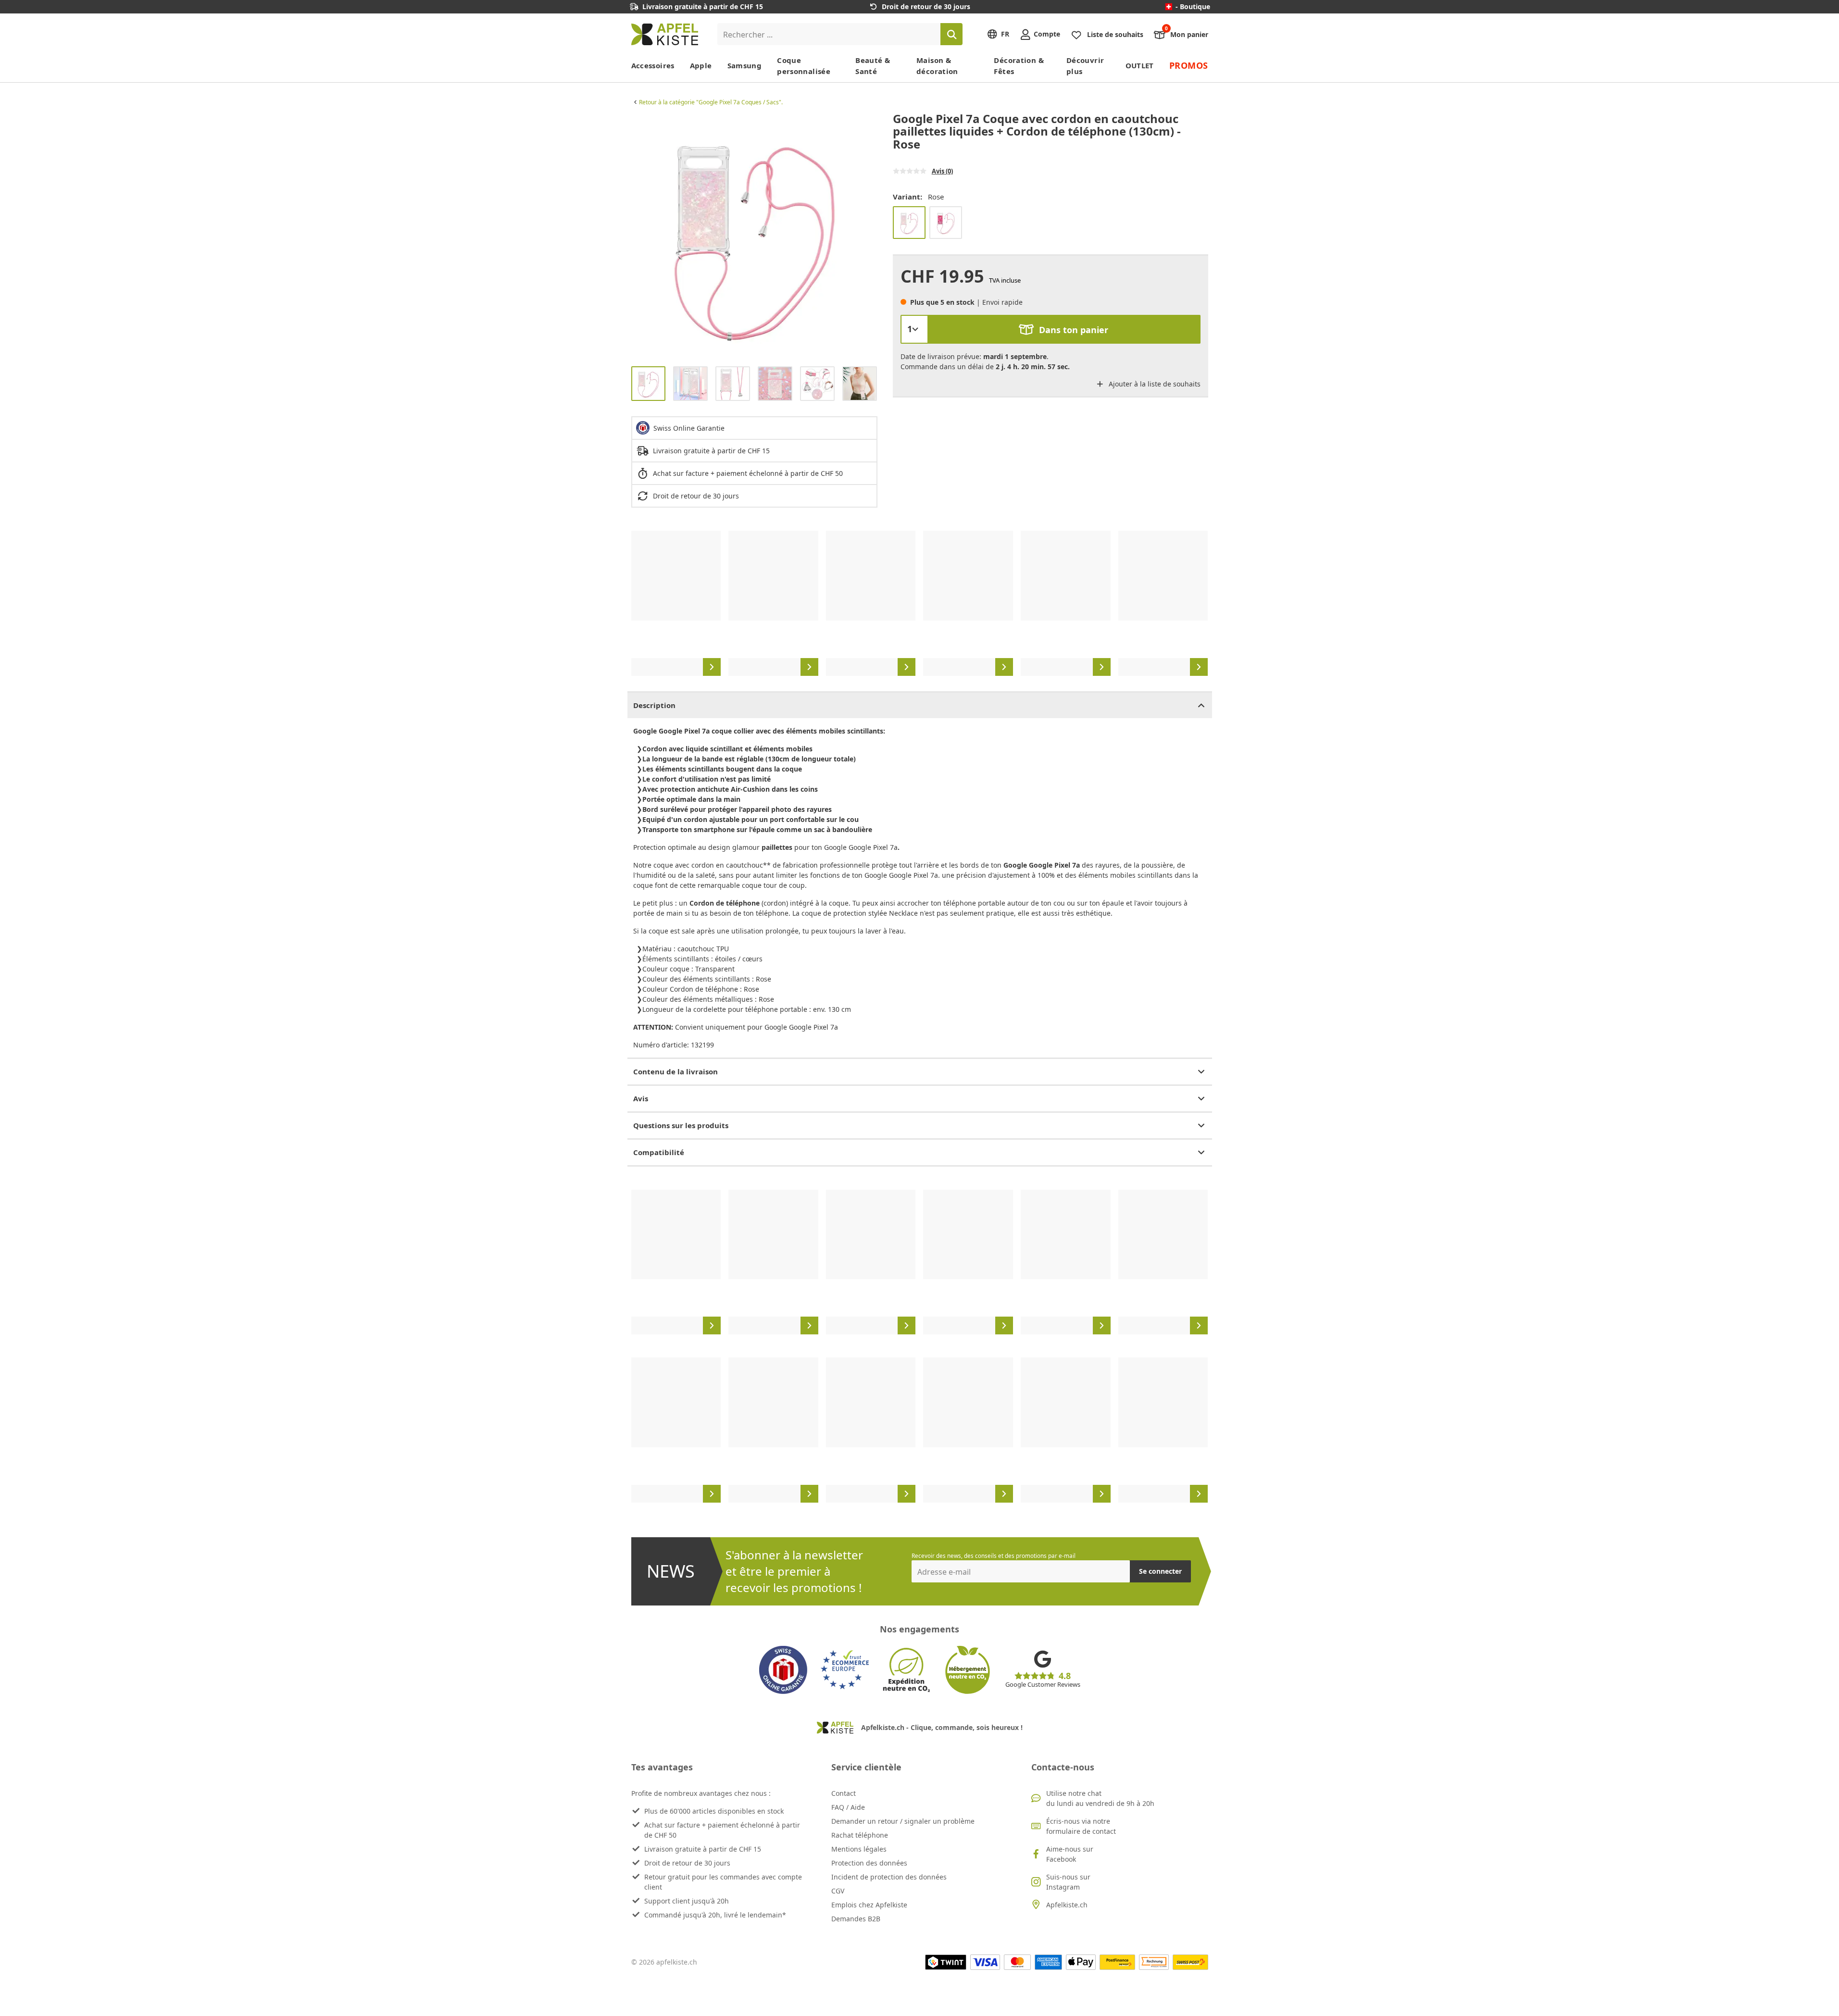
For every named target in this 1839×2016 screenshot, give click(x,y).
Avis (641, 1098)
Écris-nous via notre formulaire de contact (1081, 1826)
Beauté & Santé (873, 66)
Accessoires (653, 65)
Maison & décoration (937, 66)
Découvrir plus (1085, 66)
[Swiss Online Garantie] (783, 1670)
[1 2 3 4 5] (914, 329)
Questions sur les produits (681, 1125)
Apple (701, 65)
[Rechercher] (951, 34)
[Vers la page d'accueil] (665, 34)
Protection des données (869, 1863)
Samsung (745, 65)
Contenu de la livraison (676, 1071)
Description (654, 705)
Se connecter (1160, 1571)
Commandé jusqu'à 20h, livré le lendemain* (715, 1915)
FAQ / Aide (848, 1807)
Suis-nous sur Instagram (1068, 1882)
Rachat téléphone (860, 1835)
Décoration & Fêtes (1019, 66)
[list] (754, 236)
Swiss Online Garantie (689, 428)
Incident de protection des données (889, 1877)
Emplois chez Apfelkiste (869, 1905)
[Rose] (909, 223)
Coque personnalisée (804, 66)
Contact (844, 1793)
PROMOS (1189, 65)
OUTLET (1140, 65)
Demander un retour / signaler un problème (903, 1821)
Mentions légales (859, 1849)
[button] (641, 236)
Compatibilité (659, 1152)
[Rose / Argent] (946, 223)
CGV (838, 1891)
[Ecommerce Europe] (845, 1670)
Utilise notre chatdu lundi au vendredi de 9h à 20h (1100, 1798)
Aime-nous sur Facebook (1070, 1854)
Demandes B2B (856, 1919)
